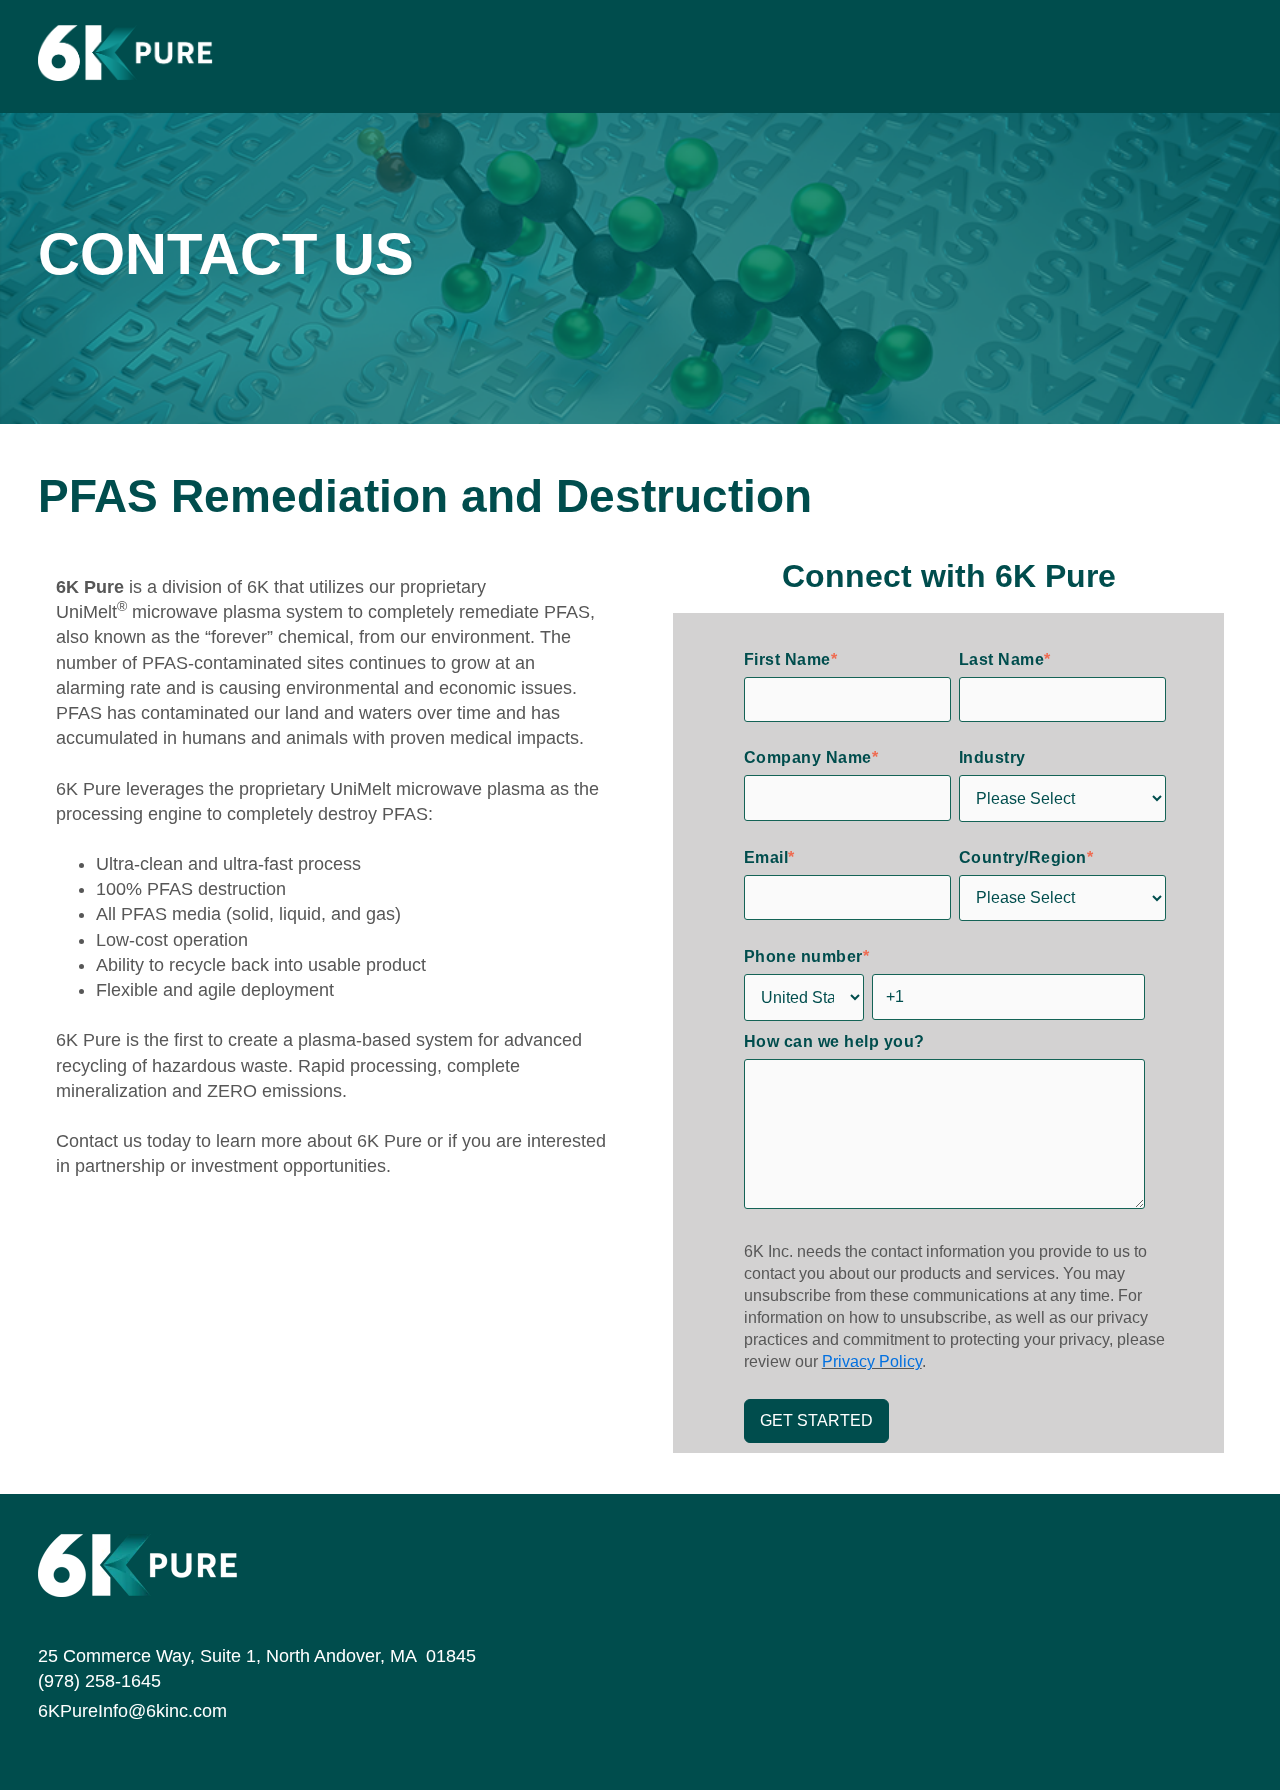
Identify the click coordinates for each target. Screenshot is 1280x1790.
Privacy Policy (872, 1361)
